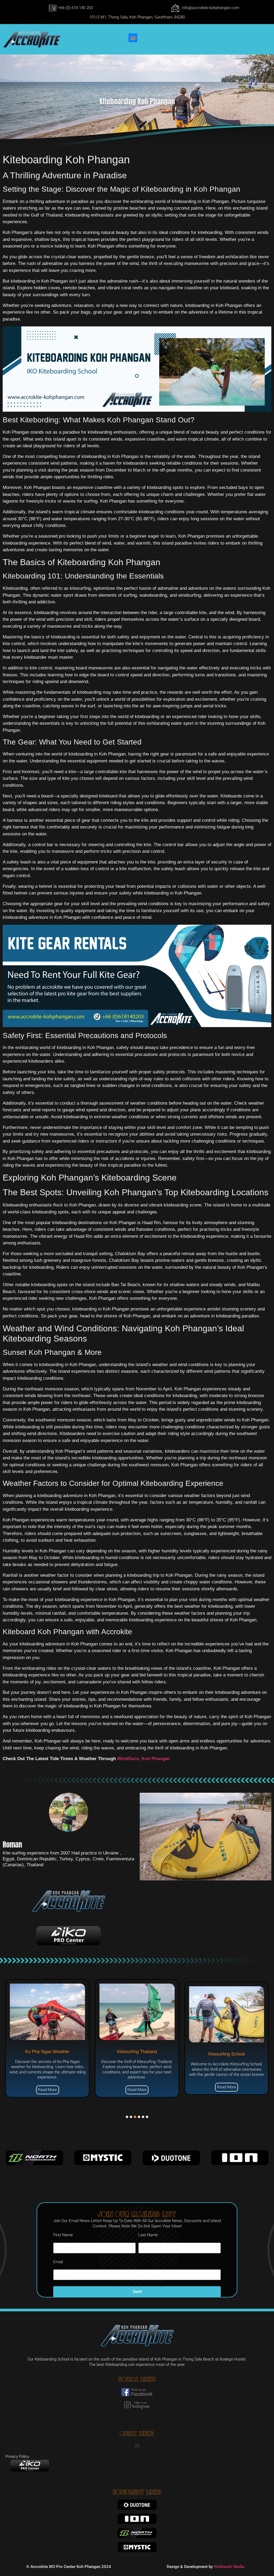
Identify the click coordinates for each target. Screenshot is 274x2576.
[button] (133, 38)
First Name (63, 2235)
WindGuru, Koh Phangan (144, 1759)
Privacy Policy (17, 2457)
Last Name (148, 2235)
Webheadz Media (229, 2567)
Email (58, 2262)
